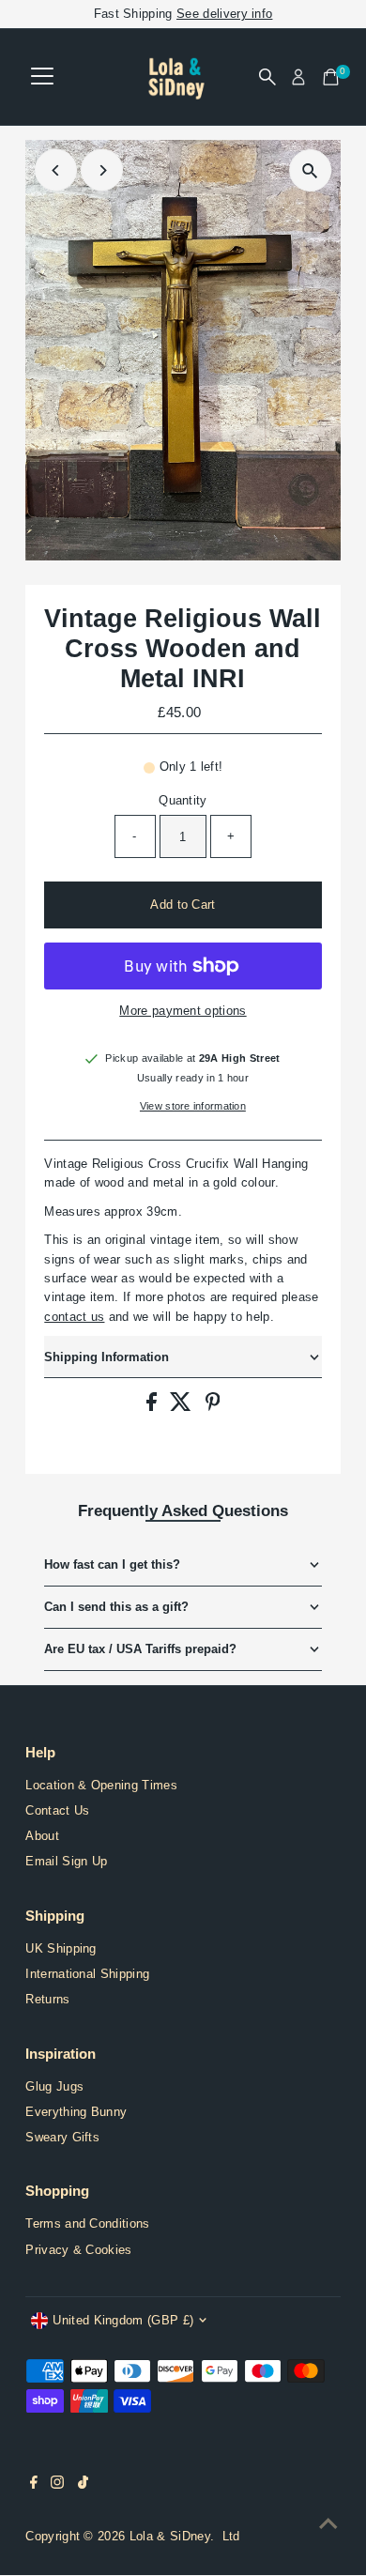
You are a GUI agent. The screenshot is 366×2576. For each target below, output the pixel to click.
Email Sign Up (66, 1861)
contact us (74, 1317)
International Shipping (87, 1974)
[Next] (102, 170)
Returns (47, 1999)
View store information (193, 1106)
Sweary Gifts (62, 2137)
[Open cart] (331, 77)
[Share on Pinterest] (213, 1407)
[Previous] (56, 170)
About (42, 1836)
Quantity (183, 800)
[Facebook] (34, 2485)
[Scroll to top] (328, 2524)
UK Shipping (61, 1948)
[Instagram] (57, 2485)
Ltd (231, 2536)
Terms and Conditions (87, 2223)
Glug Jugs (54, 2086)
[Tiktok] (83, 2485)
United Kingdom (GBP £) (123, 2320)
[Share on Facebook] (153, 1407)
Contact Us (57, 1810)
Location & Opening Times (101, 1785)
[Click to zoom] (310, 170)
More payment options (183, 1011)
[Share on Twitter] (183, 1407)
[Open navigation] (42, 77)
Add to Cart (183, 905)
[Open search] (267, 77)
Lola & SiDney (170, 2536)
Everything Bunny (76, 2112)
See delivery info (224, 14)
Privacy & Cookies (78, 2250)
